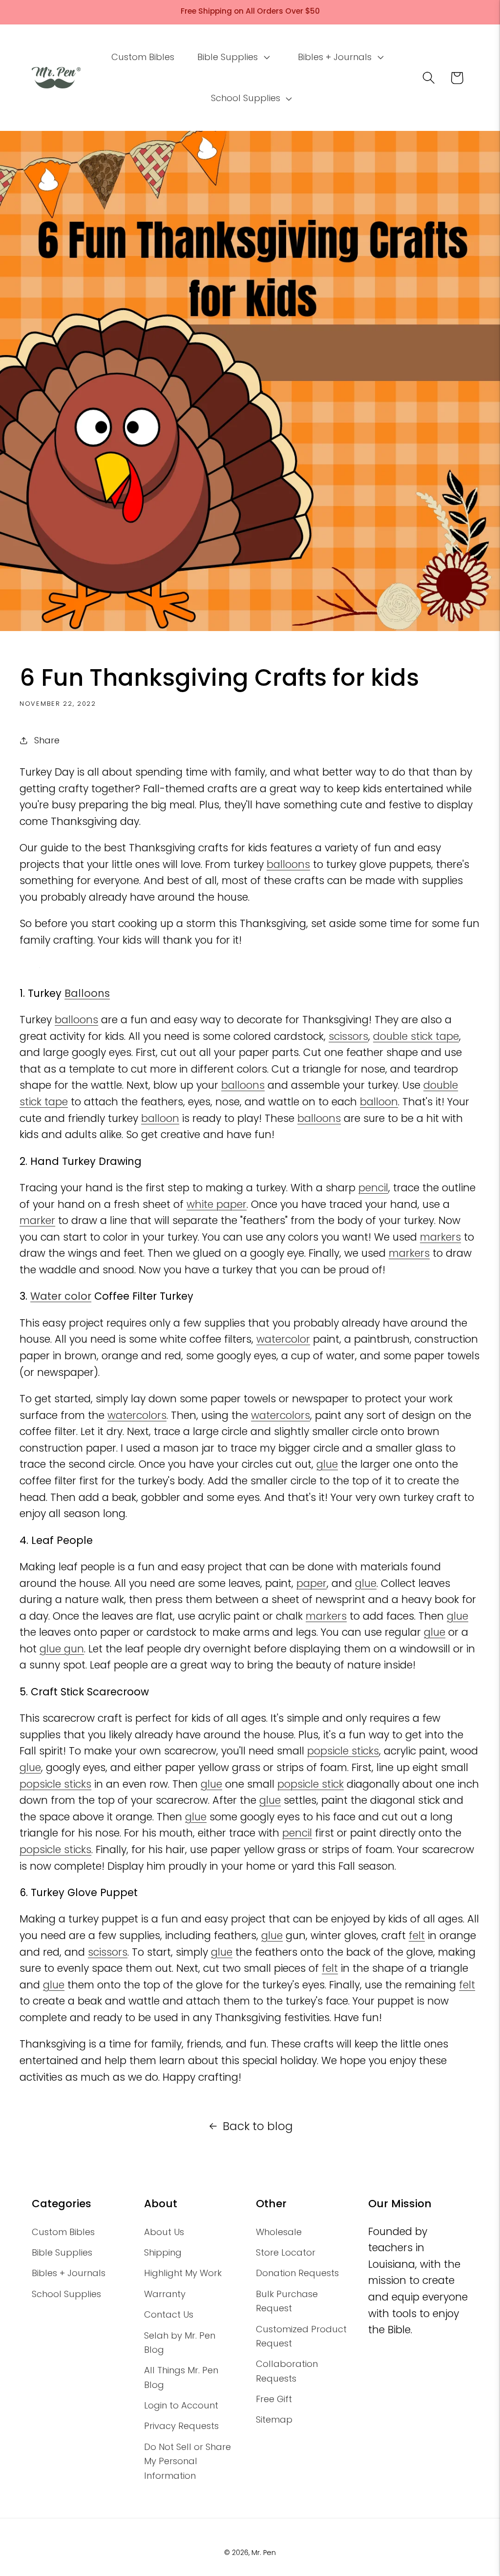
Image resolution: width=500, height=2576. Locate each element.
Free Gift (274, 2399)
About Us (164, 2232)
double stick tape (416, 1036)
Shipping (163, 2252)
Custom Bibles (63, 2232)
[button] (233, 57)
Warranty (165, 2294)
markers (440, 1237)
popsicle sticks (343, 1751)
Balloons (87, 993)
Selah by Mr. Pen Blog (180, 2343)
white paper (217, 1204)
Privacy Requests (181, 2426)
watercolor (283, 1339)
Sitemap (274, 2419)
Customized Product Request (301, 2336)
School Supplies (66, 2294)
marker (37, 1220)
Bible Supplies (62, 2252)
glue (327, 1464)
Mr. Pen (264, 2553)
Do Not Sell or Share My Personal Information (187, 2461)
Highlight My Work (183, 2273)
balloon (379, 1102)
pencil (373, 1188)
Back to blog (258, 2126)
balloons (288, 864)
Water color (61, 1296)
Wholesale (279, 2232)
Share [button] (47, 740)
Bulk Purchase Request (287, 2301)
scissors (348, 1036)
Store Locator (286, 2252)
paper (312, 1583)
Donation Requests (297, 2273)
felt (417, 1935)
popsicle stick (311, 1784)
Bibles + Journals (69, 2273)
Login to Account (181, 2405)
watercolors (137, 1415)
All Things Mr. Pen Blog (181, 2377)
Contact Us (169, 2314)
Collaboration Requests (287, 2371)
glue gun (62, 1649)
